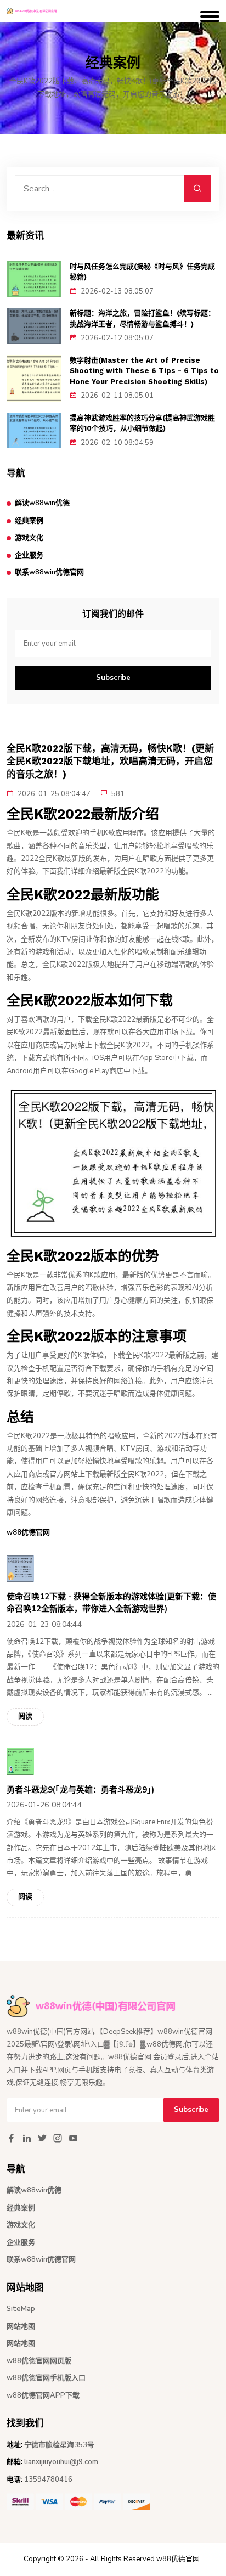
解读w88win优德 (42, 503)
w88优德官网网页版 (39, 2361)
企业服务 (29, 555)
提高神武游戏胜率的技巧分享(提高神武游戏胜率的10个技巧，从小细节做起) (142, 423)
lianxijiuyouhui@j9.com (61, 2462)
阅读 (25, 1716)
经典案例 (29, 521)
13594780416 (48, 2479)
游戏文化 (29, 538)
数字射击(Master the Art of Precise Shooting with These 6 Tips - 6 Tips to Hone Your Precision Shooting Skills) (144, 371)
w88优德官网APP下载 (43, 2395)
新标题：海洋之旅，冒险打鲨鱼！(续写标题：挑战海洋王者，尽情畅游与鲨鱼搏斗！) (142, 319)
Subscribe (113, 678)
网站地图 (21, 2326)
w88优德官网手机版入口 (46, 2378)
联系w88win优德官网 (49, 572)
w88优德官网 (178, 2559)
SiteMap (21, 2309)
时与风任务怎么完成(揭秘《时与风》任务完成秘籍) (142, 272)
